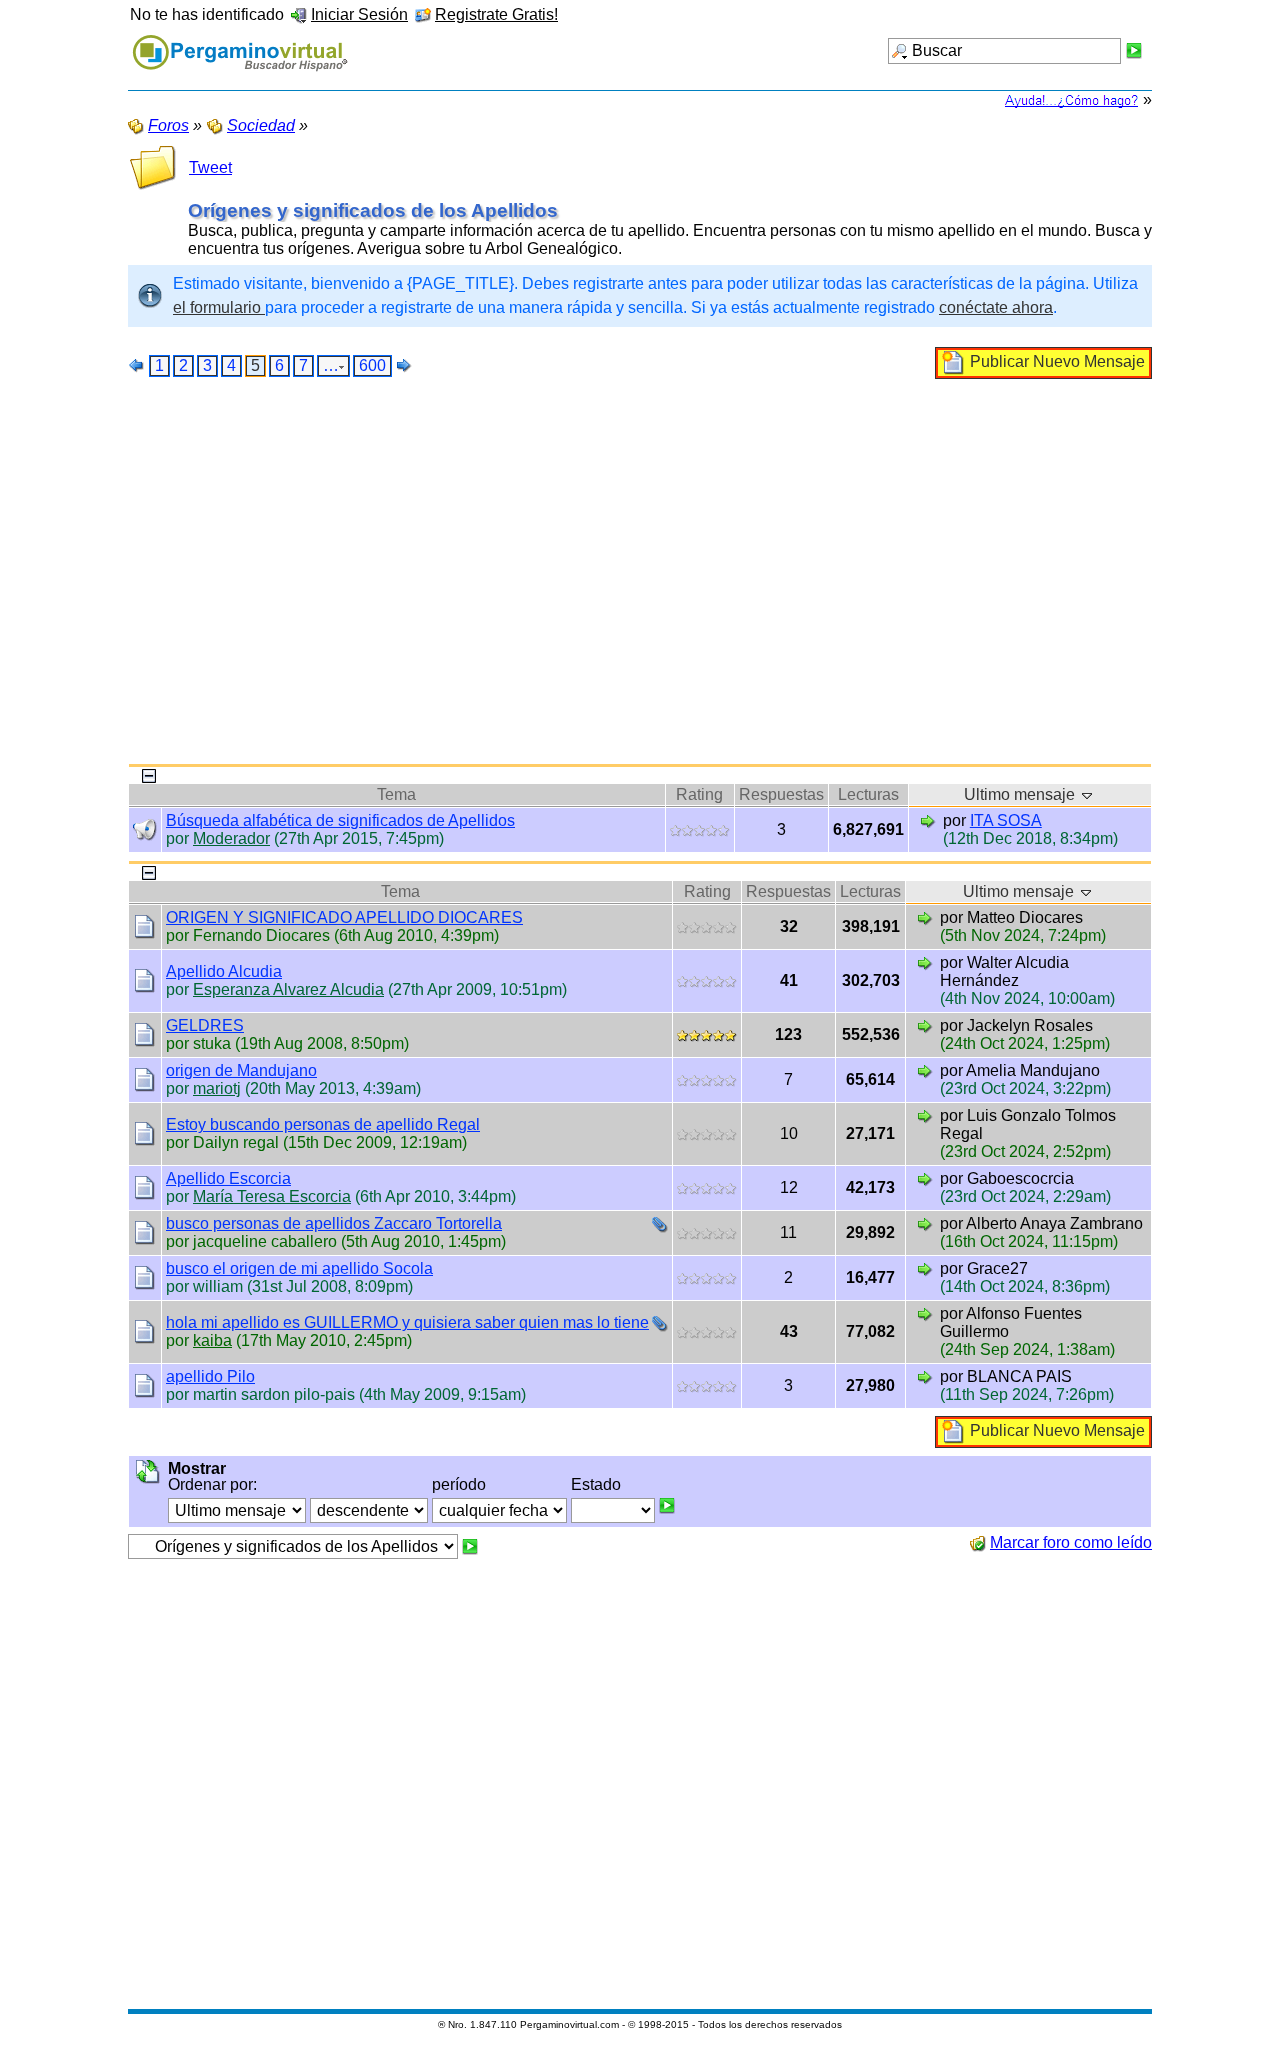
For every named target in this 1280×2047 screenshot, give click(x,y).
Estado (596, 1484)
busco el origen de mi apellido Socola (299, 1268)
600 (372, 365)
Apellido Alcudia (224, 971)
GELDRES (205, 1025)
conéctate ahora (996, 307)
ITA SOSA (1006, 820)
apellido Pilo (210, 1376)
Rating (699, 794)
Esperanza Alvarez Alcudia (288, 989)
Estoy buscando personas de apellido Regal (323, 1124)
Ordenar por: (212, 1484)
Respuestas (781, 794)
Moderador (231, 838)
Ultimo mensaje (1021, 794)
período (459, 1484)
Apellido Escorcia (228, 1178)
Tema (396, 794)
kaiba (212, 1340)
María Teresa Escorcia (272, 1196)
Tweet (210, 167)
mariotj (217, 1088)
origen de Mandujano (241, 1070)
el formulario (219, 307)
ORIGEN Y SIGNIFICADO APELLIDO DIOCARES (344, 917)
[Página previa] (137, 365)
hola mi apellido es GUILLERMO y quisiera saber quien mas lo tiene (407, 1322)
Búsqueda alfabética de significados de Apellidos (340, 820)
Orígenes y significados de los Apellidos (373, 210)
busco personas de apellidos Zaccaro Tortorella (334, 1223)
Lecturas (868, 794)
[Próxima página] (404, 365)
